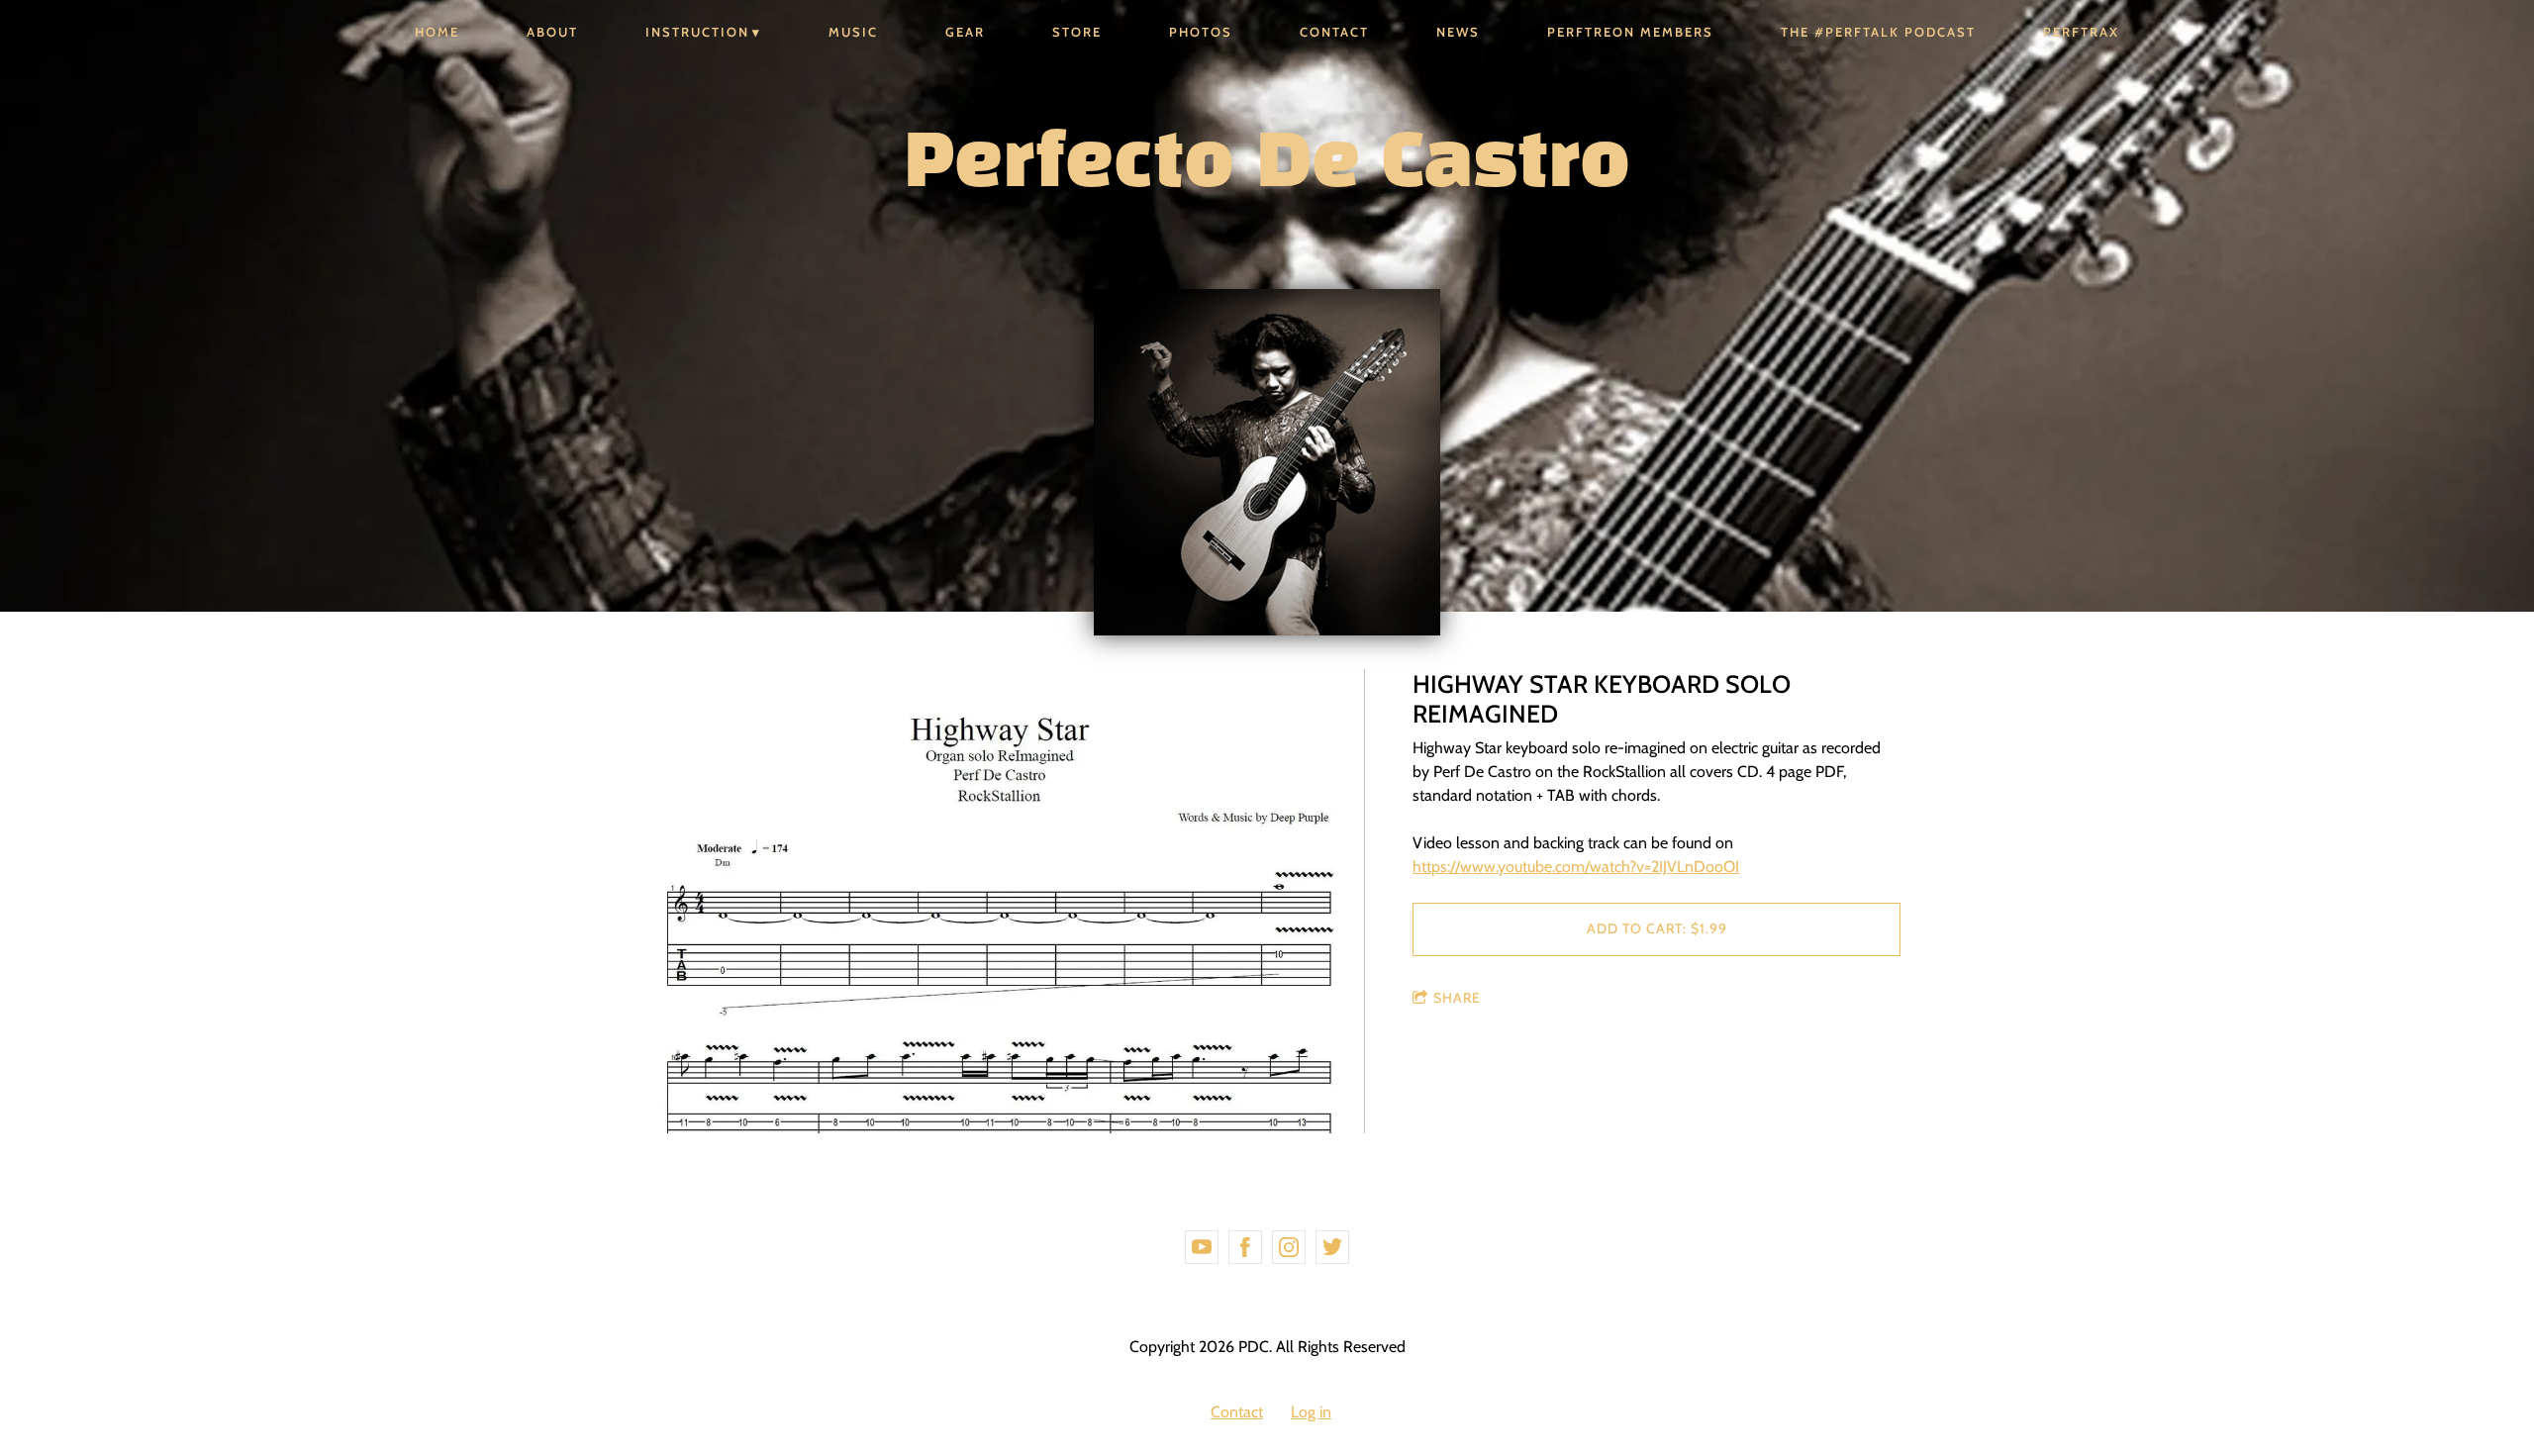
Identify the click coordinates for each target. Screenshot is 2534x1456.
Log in (1311, 1412)
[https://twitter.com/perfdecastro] (1332, 1247)
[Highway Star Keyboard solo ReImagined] (999, 903)
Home (437, 32)
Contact (1334, 32)
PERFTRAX (2081, 32)
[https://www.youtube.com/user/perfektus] (1202, 1247)
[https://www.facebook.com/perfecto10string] (1245, 1247)
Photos (1201, 32)
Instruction (697, 32)
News (1458, 32)
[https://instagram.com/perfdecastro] (1289, 1247)
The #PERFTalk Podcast (1878, 32)
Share (1457, 998)
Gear (965, 32)
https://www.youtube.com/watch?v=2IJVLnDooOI (1576, 867)
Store (1077, 32)
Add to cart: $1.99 (1657, 928)
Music (853, 32)
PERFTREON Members (1630, 32)
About (552, 32)
